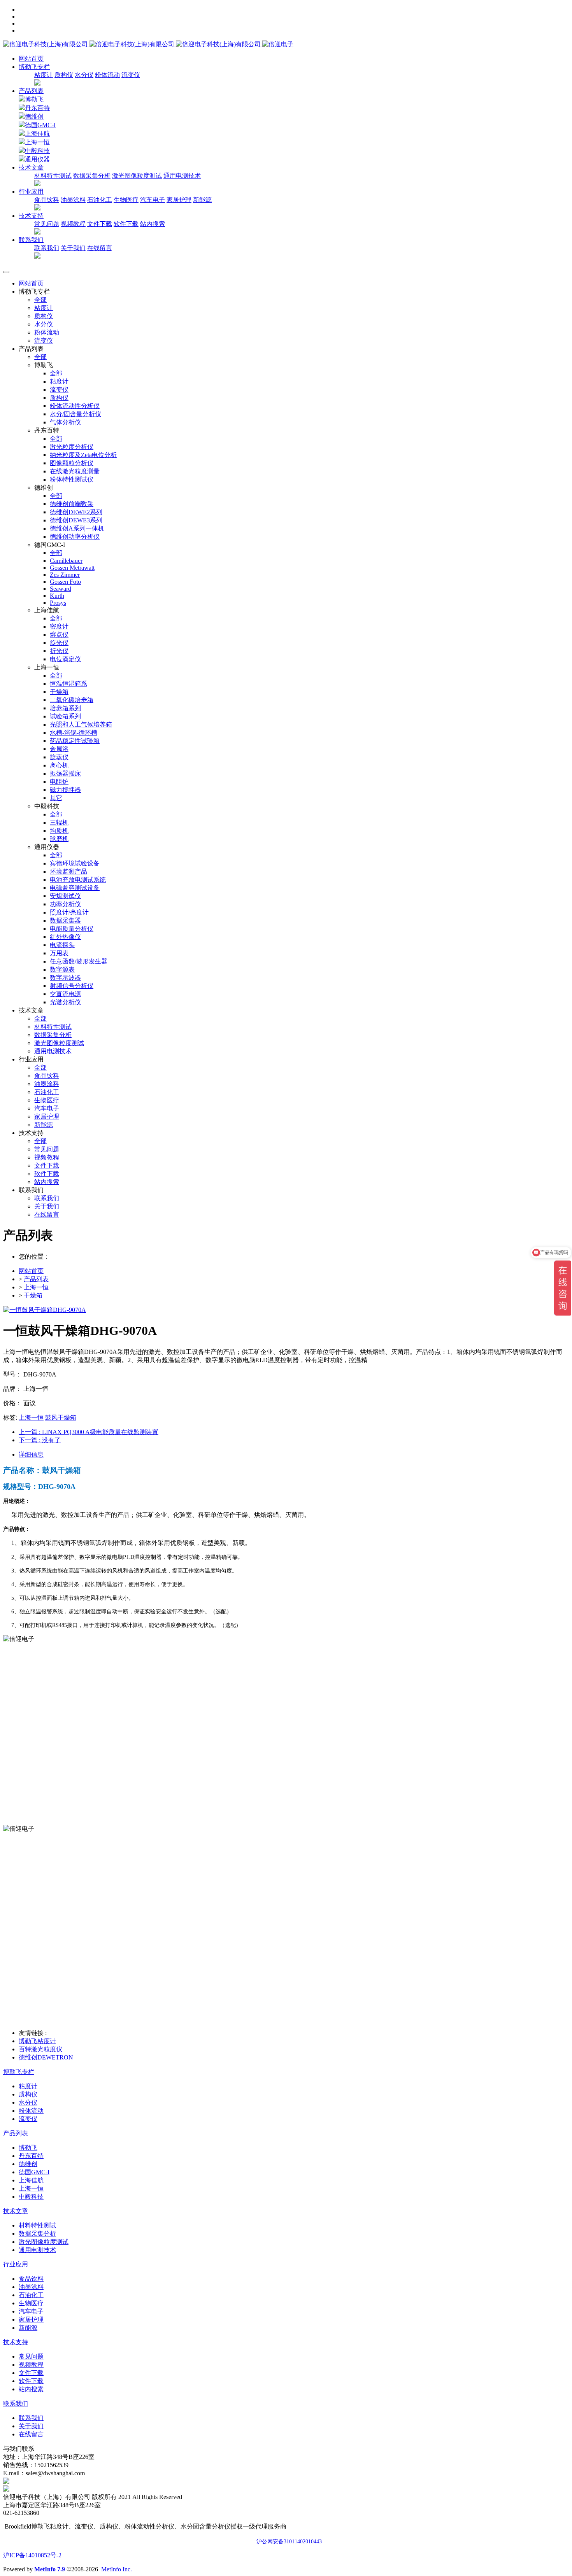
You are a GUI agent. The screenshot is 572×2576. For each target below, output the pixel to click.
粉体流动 (107, 75)
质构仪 (64, 75)
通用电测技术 (182, 176)
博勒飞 (34, 99)
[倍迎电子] (133, 44)
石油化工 (100, 200)
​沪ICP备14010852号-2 (32, 2555)
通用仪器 (37, 159)
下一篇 (40, 1440)
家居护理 (179, 200)
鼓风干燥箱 (61, 1418)
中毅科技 (37, 151)
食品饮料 (47, 200)
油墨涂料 (73, 200)
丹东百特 (37, 108)
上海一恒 (37, 142)
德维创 (34, 116)
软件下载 (126, 224)
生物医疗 (126, 200)
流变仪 (131, 75)
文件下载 (100, 224)
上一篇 (89, 1432)
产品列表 (31, 91)
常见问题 (47, 224)
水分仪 (84, 75)
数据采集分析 (92, 176)
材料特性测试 (53, 176)
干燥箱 (33, 1295)
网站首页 (31, 59)
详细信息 (31, 1454)
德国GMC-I (40, 125)
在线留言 (100, 248)
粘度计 (44, 75)
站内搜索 (153, 224)
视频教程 (73, 224)
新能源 (202, 200)
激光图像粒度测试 (137, 176)
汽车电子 (153, 200)
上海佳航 (37, 134)
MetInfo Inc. (117, 2569)
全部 (40, 300)
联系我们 (47, 248)
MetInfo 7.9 (50, 2569)
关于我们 (73, 248)
